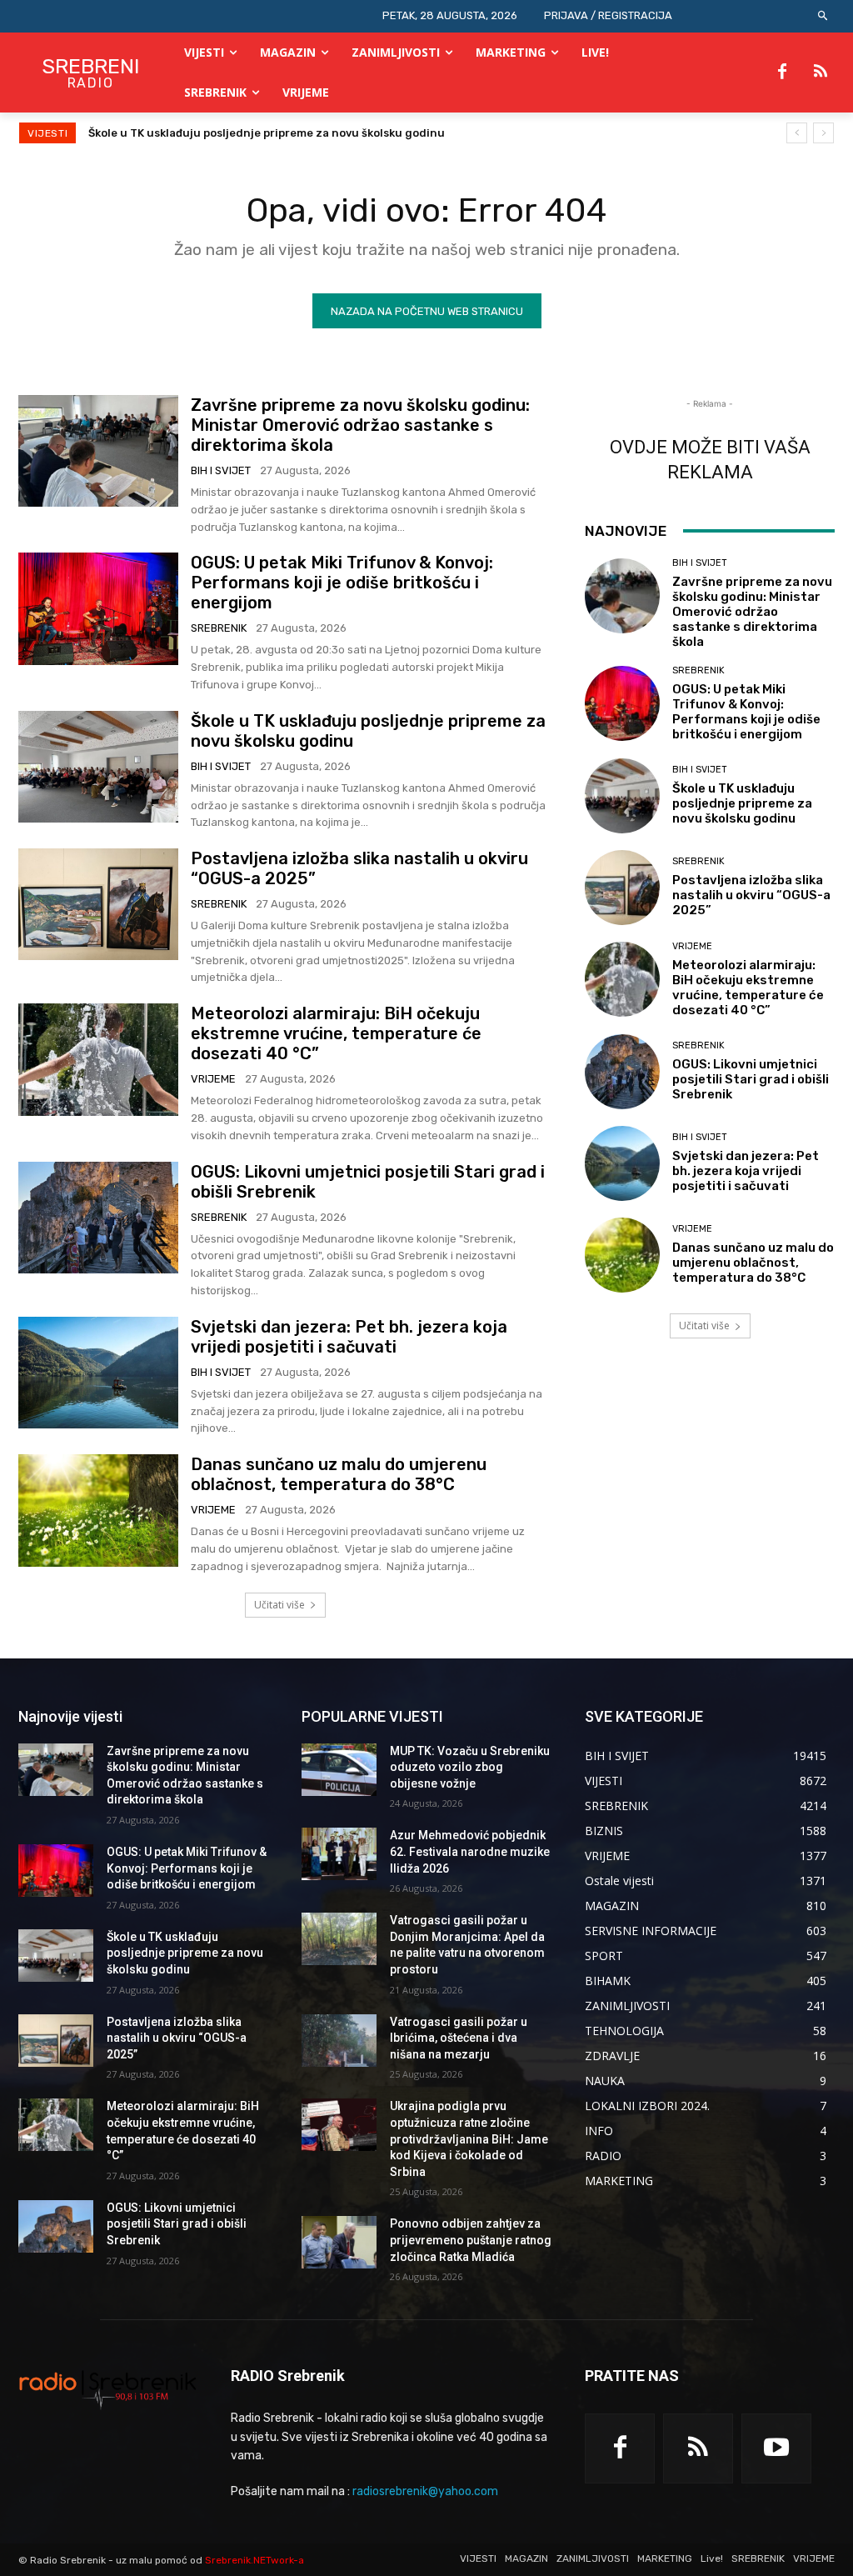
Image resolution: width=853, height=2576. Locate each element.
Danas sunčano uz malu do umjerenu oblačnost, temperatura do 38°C (339, 1474)
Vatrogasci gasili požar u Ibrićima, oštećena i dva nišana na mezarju (459, 2038)
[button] (823, 16)
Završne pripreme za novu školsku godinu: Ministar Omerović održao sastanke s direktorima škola (360, 425)
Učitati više (279, 1605)
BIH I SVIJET (221, 470)
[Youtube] (776, 2448)
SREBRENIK (219, 628)
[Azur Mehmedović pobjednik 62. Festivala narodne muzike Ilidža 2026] (339, 1854)
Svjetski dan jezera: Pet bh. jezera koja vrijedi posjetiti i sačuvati (349, 1337)
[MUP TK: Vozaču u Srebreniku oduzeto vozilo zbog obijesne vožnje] (339, 1770)
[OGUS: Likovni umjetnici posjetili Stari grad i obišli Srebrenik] (98, 1218)
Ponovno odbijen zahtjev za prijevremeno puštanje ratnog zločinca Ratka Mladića (471, 2240)
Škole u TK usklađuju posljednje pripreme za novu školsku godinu (742, 803)
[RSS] (821, 73)
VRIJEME (213, 1079)
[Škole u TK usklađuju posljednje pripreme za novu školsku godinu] (98, 767)
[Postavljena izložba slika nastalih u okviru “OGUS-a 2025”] (98, 904)
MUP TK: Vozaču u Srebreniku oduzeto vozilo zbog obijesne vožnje (470, 1767)
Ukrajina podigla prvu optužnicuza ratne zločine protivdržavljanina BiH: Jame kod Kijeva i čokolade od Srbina (469, 2138)
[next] (823, 133)
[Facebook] (782, 73)
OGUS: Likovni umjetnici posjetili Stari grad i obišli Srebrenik (751, 1079)
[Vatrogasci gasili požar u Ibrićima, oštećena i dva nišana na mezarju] (339, 2041)
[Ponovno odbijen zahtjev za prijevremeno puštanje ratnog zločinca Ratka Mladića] (339, 2242)
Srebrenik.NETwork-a (254, 2560)
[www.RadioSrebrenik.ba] (108, 2389)
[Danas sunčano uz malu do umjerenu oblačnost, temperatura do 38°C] (98, 1510)
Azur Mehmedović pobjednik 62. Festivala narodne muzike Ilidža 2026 (470, 1851)
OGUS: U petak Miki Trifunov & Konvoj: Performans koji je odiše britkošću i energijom (342, 583)
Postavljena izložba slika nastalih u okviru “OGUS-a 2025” (247, 133)
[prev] (797, 133)
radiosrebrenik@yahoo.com (425, 2491)
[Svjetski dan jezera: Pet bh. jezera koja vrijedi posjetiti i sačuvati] (98, 1373)
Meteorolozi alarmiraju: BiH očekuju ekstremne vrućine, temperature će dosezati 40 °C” (336, 1033)
